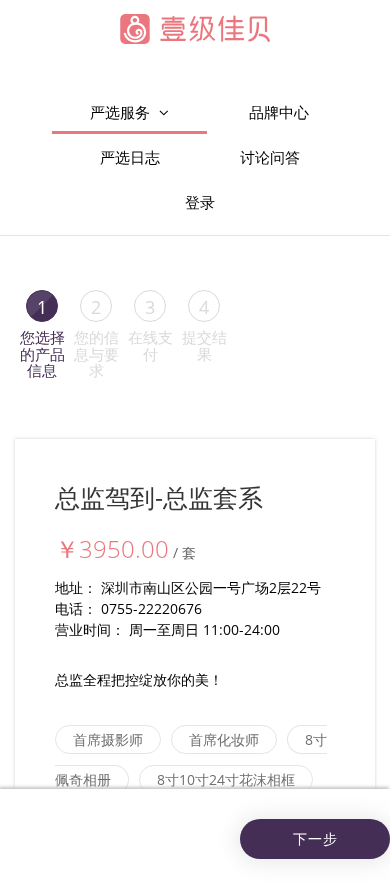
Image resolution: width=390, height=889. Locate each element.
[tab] (42, 332)
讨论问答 (270, 157)
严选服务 (122, 112)
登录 (200, 202)
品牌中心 (279, 112)
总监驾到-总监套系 (159, 497)
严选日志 (130, 157)
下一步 (315, 838)
